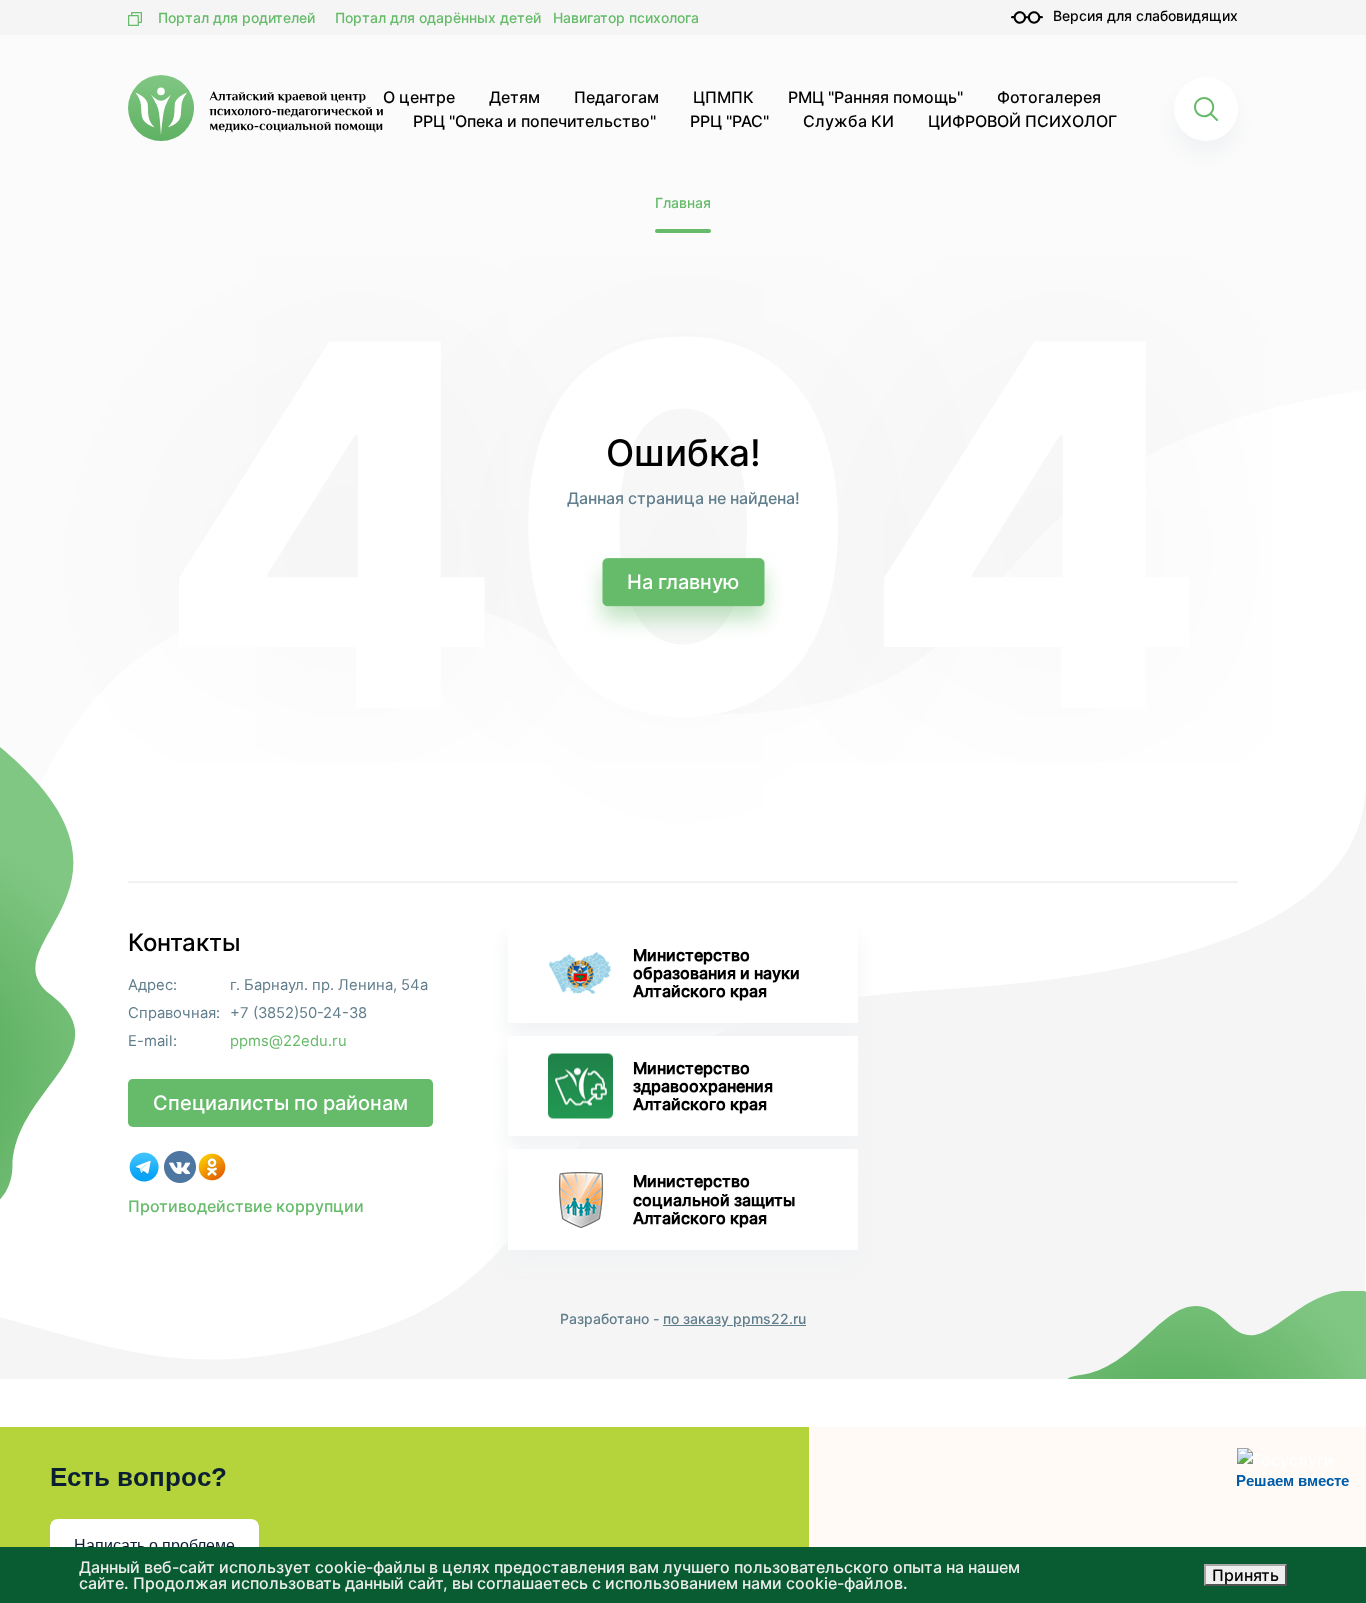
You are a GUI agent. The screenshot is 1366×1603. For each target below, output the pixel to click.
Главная (683, 202)
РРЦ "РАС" (729, 121)
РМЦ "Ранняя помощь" (875, 97)
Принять (1245, 1575)
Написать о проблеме (154, 1545)
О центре (419, 97)
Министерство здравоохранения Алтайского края (703, 1086)
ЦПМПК (723, 97)
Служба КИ (848, 121)
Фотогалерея (1049, 97)
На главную (683, 582)
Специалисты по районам (280, 1103)
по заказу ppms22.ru (734, 1318)
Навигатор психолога (626, 17)
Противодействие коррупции (246, 1206)
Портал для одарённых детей (438, 17)
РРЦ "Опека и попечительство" (534, 121)
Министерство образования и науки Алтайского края (716, 973)
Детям (514, 97)
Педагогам (616, 97)
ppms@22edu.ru (288, 1041)
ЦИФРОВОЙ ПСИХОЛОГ (1022, 121)
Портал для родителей (236, 17)
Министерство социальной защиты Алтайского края (714, 1199)
